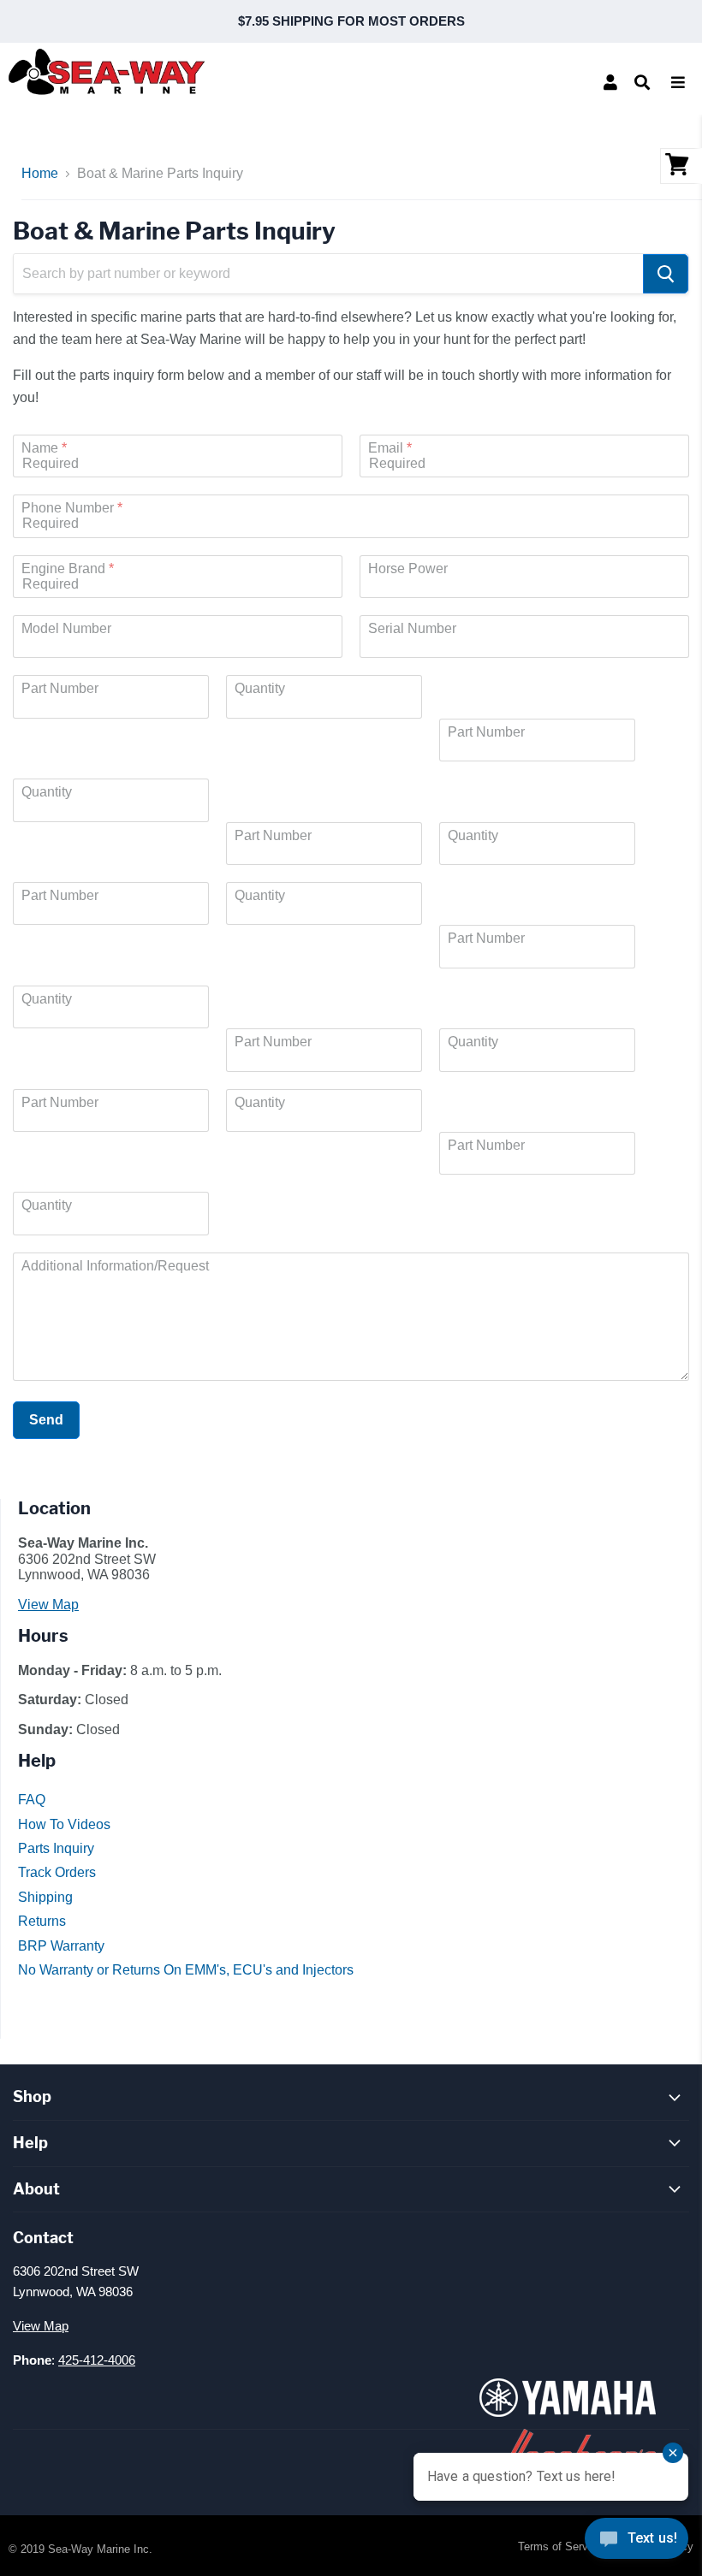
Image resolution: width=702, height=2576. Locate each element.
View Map (48, 1605)
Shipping (45, 1897)
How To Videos (64, 1824)
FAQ (32, 1800)
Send (46, 1420)
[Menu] (678, 82)
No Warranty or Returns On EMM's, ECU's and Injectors (186, 1970)
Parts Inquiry (56, 1848)
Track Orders (57, 1872)
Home (40, 173)
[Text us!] (637, 2542)
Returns (42, 1921)
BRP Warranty (61, 1946)
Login (610, 82)
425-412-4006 (97, 2360)
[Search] (666, 274)
